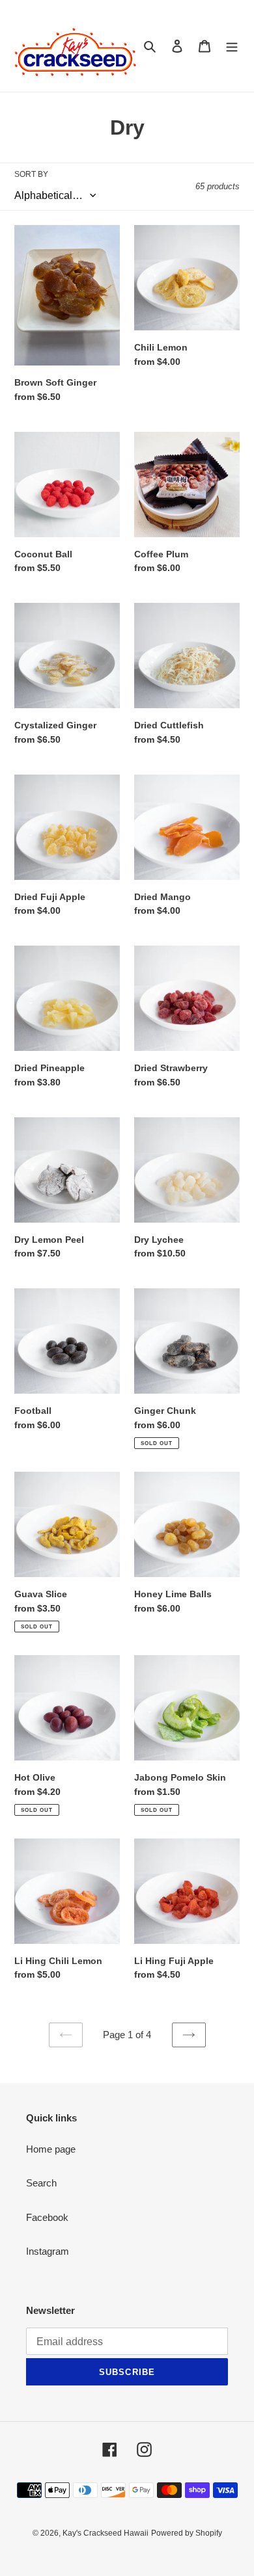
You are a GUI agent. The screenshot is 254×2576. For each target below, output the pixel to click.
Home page (51, 2149)
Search (41, 2183)
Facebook (47, 2217)
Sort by (31, 174)
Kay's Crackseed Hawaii (106, 2533)
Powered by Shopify (187, 2533)
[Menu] (232, 46)
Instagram (48, 2251)
